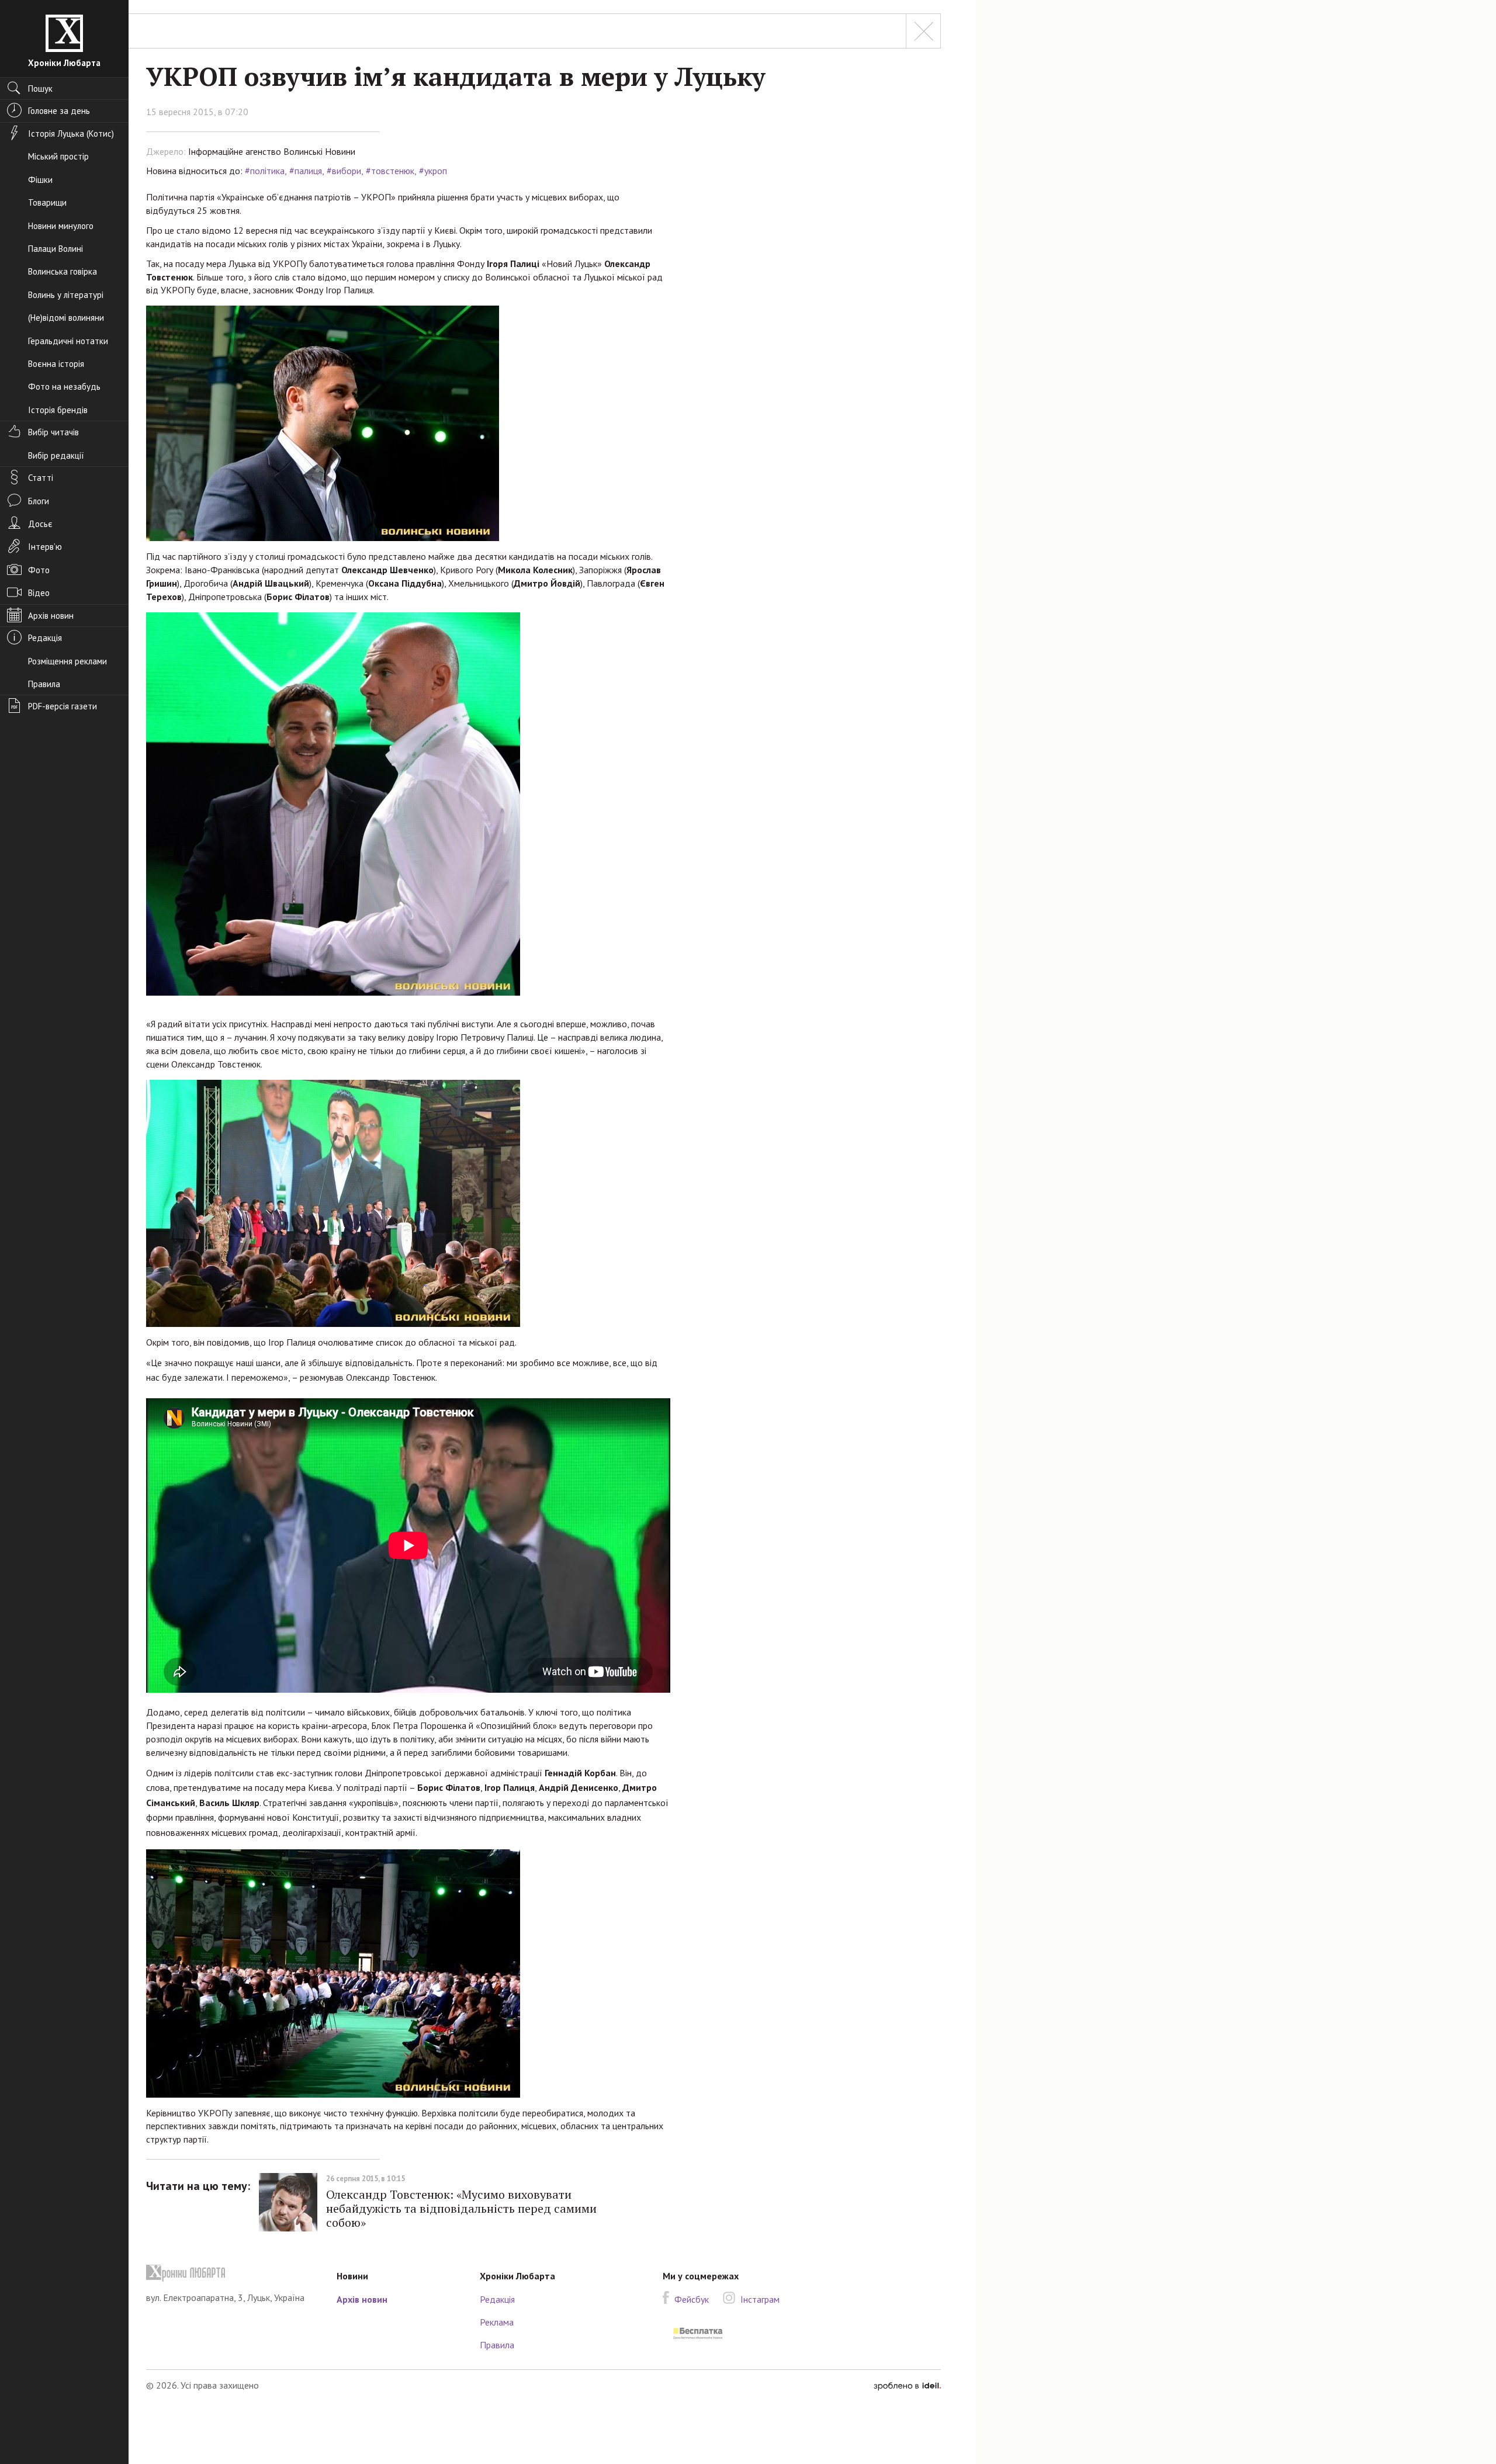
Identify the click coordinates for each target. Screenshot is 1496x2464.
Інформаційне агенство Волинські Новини (272, 151)
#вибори (344, 171)
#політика (265, 171)
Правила (497, 2345)
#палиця (306, 171)
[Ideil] (907, 2385)
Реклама (497, 2322)
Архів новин (362, 2299)
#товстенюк (390, 171)
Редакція (497, 2299)
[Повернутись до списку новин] (923, 31)
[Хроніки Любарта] (233, 2273)
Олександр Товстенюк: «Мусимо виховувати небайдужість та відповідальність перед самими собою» (461, 2208)
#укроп (433, 171)
